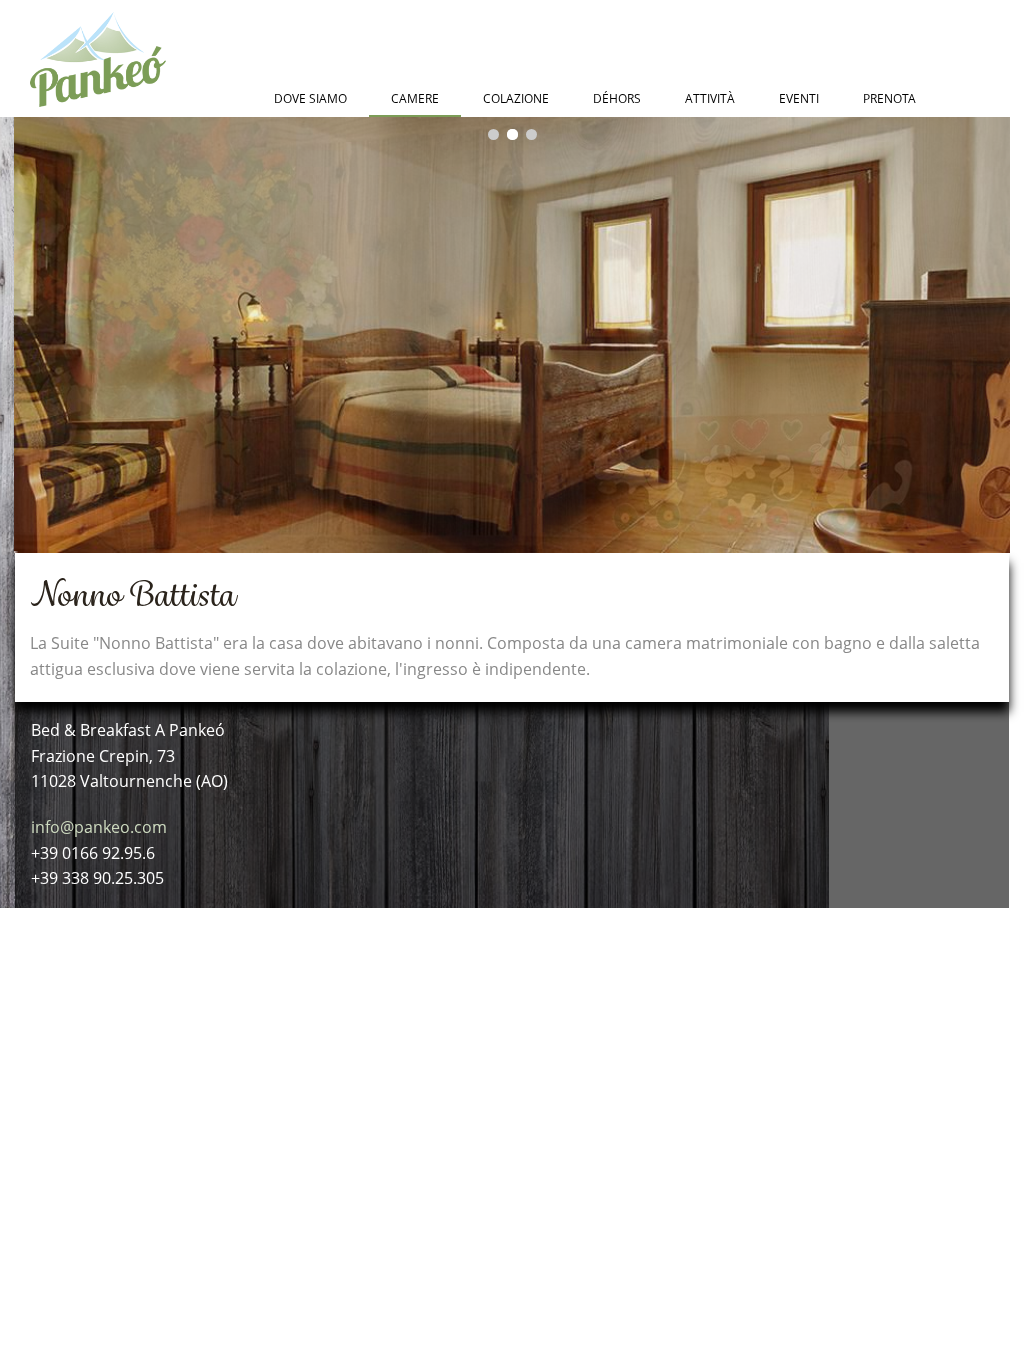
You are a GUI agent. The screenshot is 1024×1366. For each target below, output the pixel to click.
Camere (415, 98)
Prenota (889, 98)
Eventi (799, 98)
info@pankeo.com (99, 827)
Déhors (617, 98)
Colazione (516, 98)
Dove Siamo (310, 98)
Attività (710, 98)
